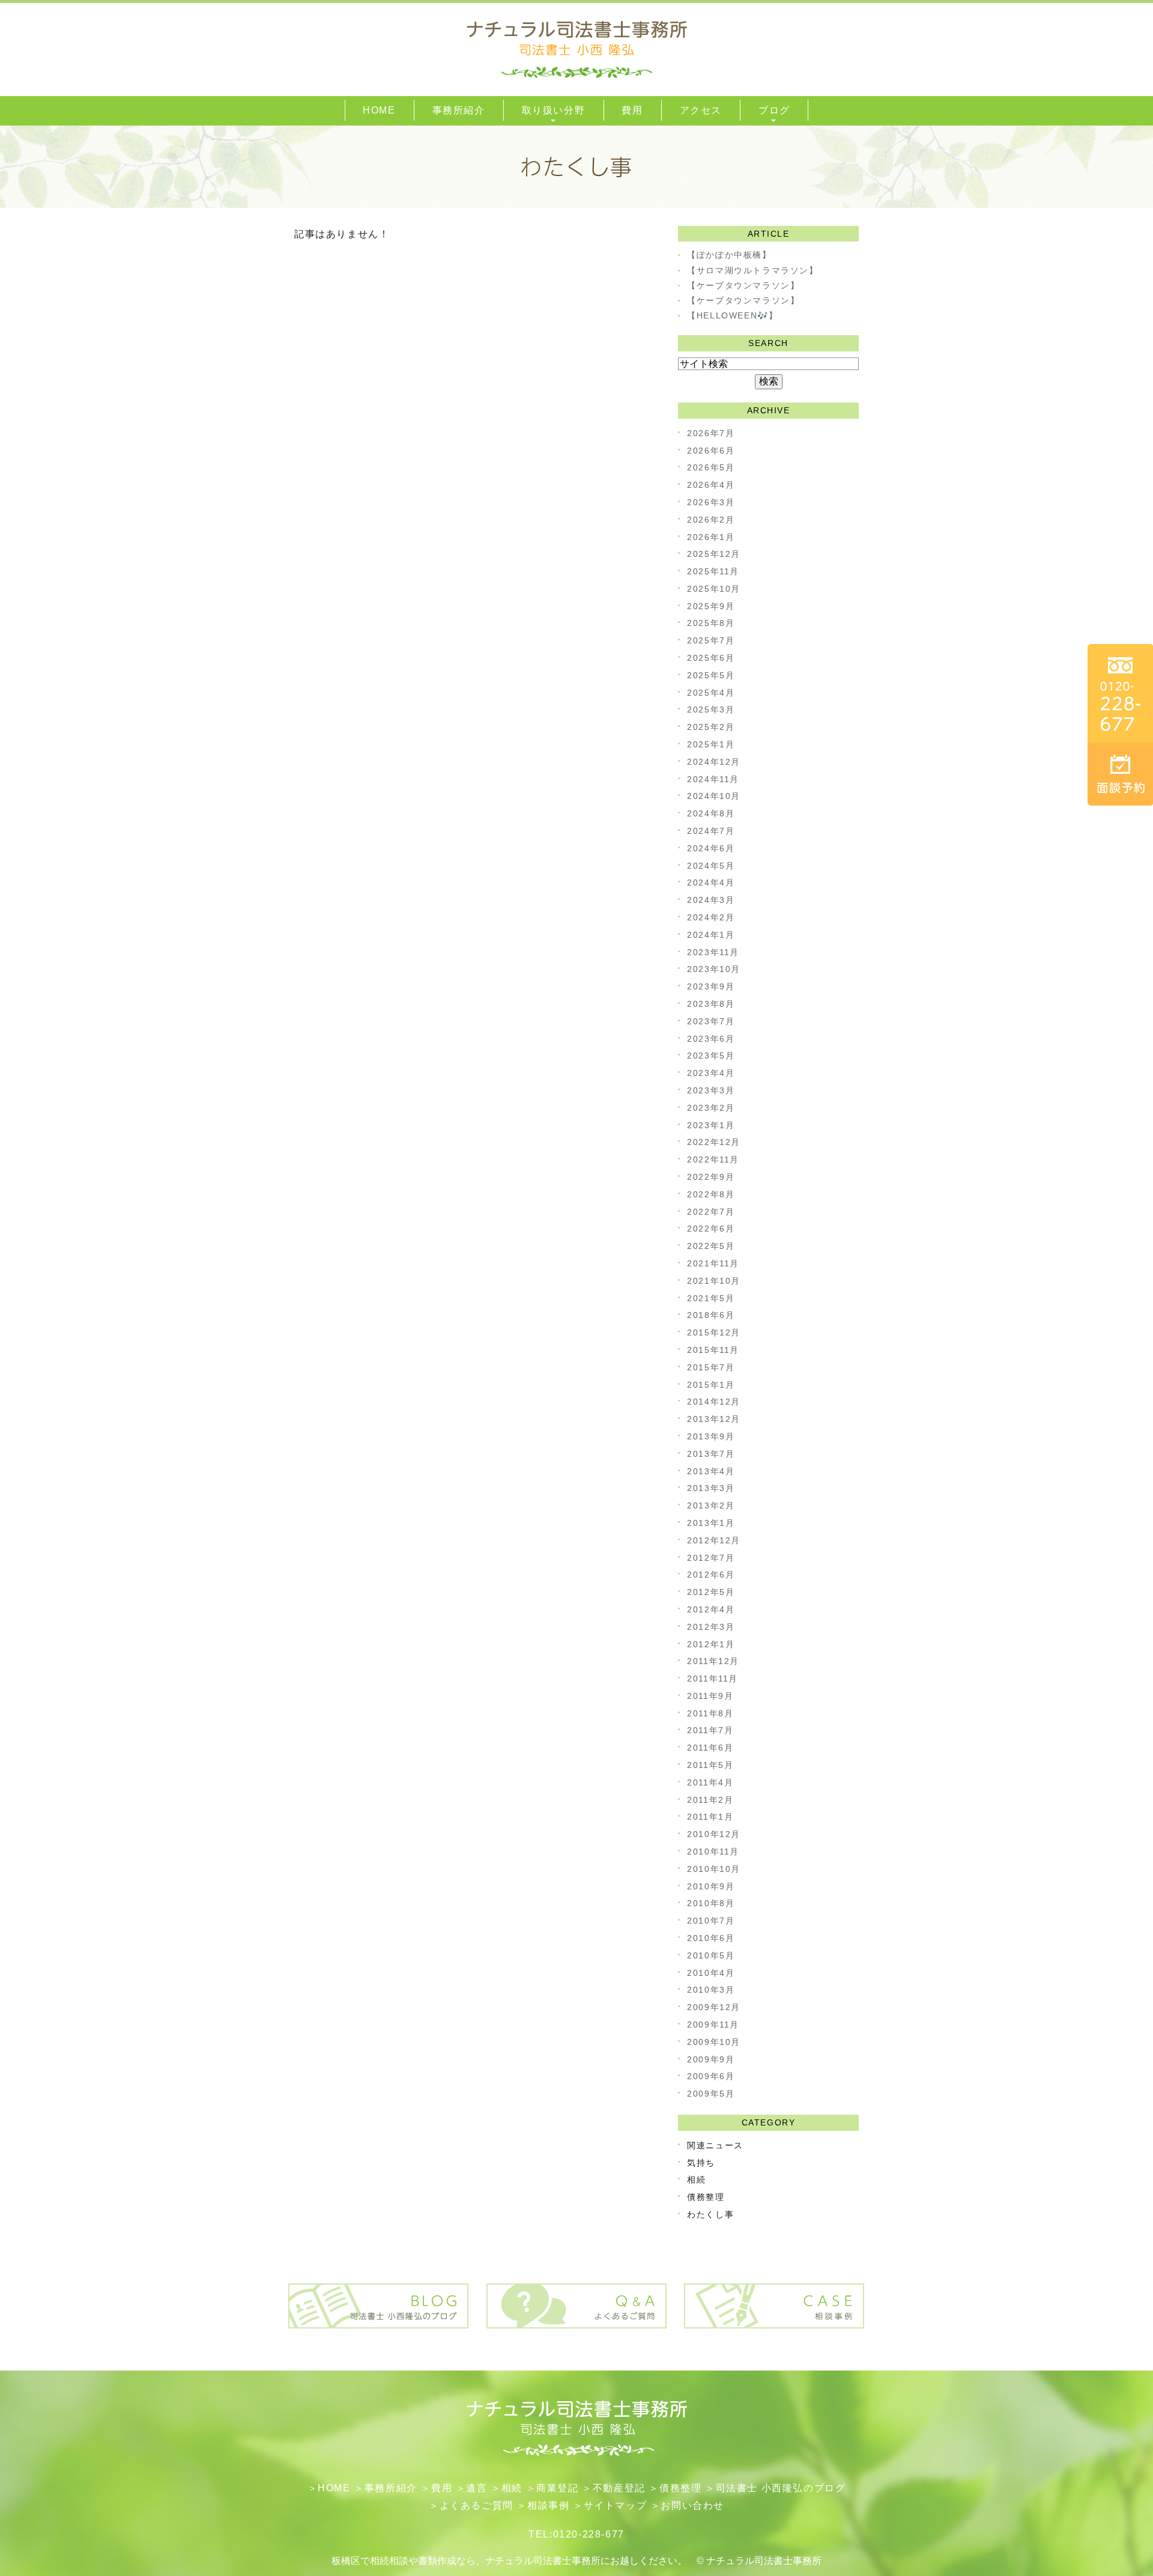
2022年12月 (714, 1142)
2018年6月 (711, 1315)
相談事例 (548, 2505)
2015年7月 (711, 1367)
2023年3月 (711, 1090)
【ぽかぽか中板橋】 (729, 255)
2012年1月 (711, 1644)
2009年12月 (714, 2007)
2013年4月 (711, 1471)
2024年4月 (711, 882)
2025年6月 (711, 658)
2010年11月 (713, 1851)
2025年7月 (711, 640)
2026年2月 (711, 520)
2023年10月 (714, 969)
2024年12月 (714, 762)
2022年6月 (711, 1229)
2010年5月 (711, 1955)
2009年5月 (711, 2094)
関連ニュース (715, 2145)
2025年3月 (711, 709)
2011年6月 (710, 1748)
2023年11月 (713, 952)
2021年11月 (713, 1263)
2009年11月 (713, 2025)
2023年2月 (711, 1108)
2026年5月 (711, 467)
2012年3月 (711, 1627)
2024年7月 (711, 831)
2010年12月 (714, 1834)
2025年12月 (714, 554)
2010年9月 (711, 1886)
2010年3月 (711, 1990)
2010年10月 (714, 1869)
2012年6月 (711, 1575)
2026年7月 (711, 433)
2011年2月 (710, 1800)
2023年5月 (711, 1056)
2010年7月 (711, 1921)
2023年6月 (711, 1039)
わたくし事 (710, 2214)
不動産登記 (619, 2488)
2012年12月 (714, 1540)
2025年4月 (711, 693)
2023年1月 (711, 1125)
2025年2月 (711, 727)
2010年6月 (711, 1938)
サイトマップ (616, 2505)
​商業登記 (557, 2488)
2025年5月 (711, 675)
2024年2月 (711, 917)
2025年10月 (714, 589)
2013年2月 (711, 1505)
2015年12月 (714, 1332)
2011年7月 (710, 1730)
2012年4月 (711, 1609)
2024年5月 (711, 866)
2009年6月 (711, 2076)
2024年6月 (711, 848)
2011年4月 (710, 1782)
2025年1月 (711, 744)
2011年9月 (710, 1696)
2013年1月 (711, 1523)
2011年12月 (713, 1661)
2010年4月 (711, 1973)
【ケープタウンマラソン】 (743, 285)
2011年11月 (713, 1678)
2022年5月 (711, 1246)
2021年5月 (711, 1298)
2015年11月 (713, 1350)
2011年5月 (710, 1765)
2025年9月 (711, 606)
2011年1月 (710, 1817)
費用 (442, 2488)
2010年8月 (711, 1903)
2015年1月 (711, 1385)
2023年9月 (711, 986)
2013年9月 (711, 1436)
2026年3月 (711, 502)
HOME (334, 2488)
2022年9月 (711, 1177)
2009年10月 (714, 2042)
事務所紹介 (391, 2488)
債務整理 (706, 2197)
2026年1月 (711, 537)
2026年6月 (711, 451)
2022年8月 (711, 1194)
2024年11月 (713, 779)
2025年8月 (711, 623)
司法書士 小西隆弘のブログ (781, 2488)
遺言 (477, 2488)
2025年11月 (713, 571)
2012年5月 (711, 1592)
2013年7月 (711, 1454)
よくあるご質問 (477, 2505)
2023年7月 (711, 1021)
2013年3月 (711, 1488)
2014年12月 (714, 1402)
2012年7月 (711, 1558)
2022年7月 (711, 1212)
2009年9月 (711, 2059)
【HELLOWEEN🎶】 (732, 315)
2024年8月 (711, 813)
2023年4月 (711, 1073)
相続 (696, 2180)
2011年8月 (710, 1713)
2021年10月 (714, 1281)
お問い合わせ (692, 2505)
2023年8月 (711, 1004)
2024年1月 (711, 935)
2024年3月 (711, 900)
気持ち (701, 2163)
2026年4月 (711, 485)
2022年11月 (713, 1159)
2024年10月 (714, 796)
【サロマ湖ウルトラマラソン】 (752, 270)
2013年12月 (714, 1419)
